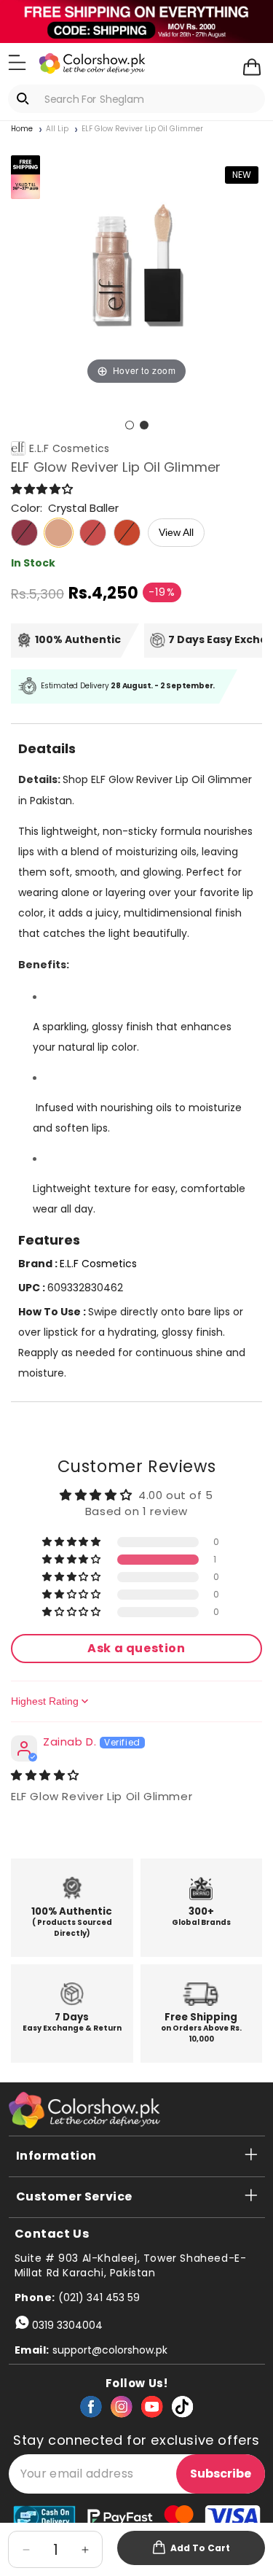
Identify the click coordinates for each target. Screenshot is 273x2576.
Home (22, 129)
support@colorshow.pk (110, 2350)
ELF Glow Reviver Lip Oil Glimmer (142, 129)
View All (176, 532)
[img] (45, 1775)
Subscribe (221, 2474)
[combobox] (136, 99)
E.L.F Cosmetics (70, 448)
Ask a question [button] (136, 1648)
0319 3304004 (67, 2325)
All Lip (57, 129)
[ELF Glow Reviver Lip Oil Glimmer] (130, 425)
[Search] (25, 98)
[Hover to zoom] (136, 262)
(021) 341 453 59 (99, 2297)
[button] (17, 63)
